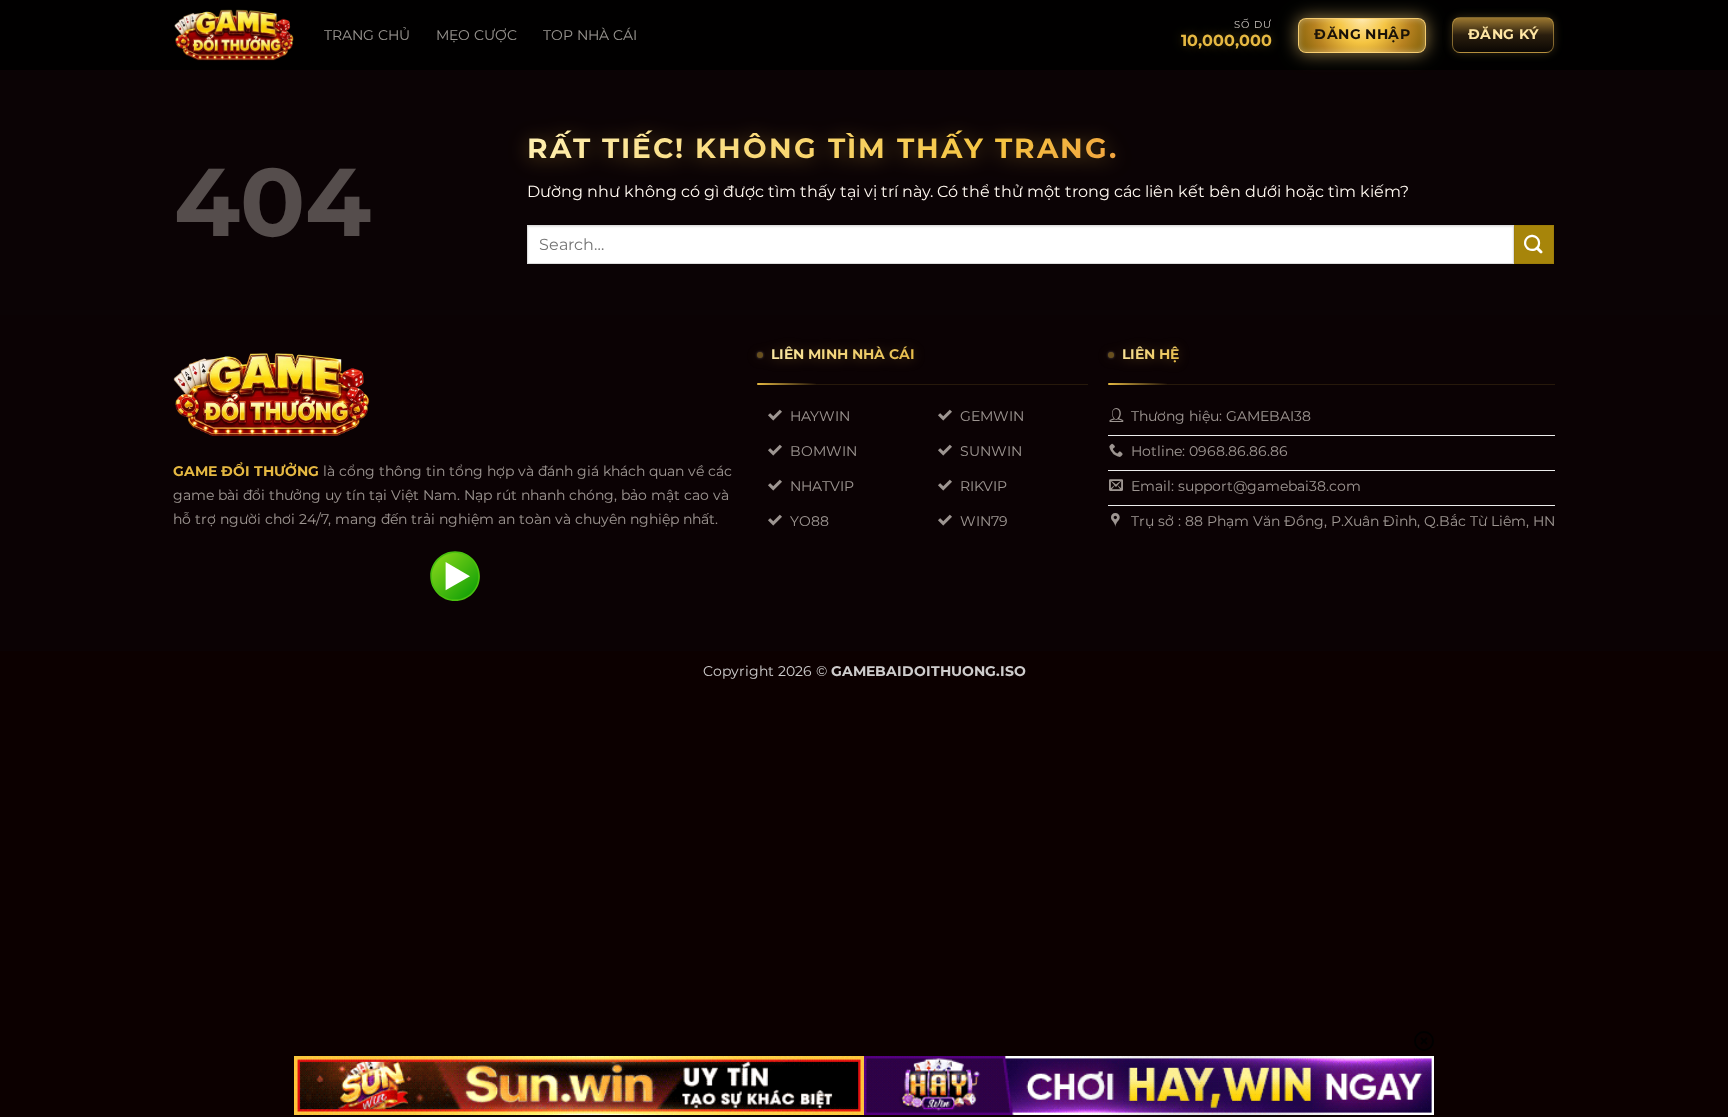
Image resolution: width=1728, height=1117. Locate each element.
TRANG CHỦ (367, 35)
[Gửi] (1534, 244)
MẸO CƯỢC (476, 35)
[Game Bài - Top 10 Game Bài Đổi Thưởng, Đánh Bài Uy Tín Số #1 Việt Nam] (234, 35)
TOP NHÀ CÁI (590, 35)
